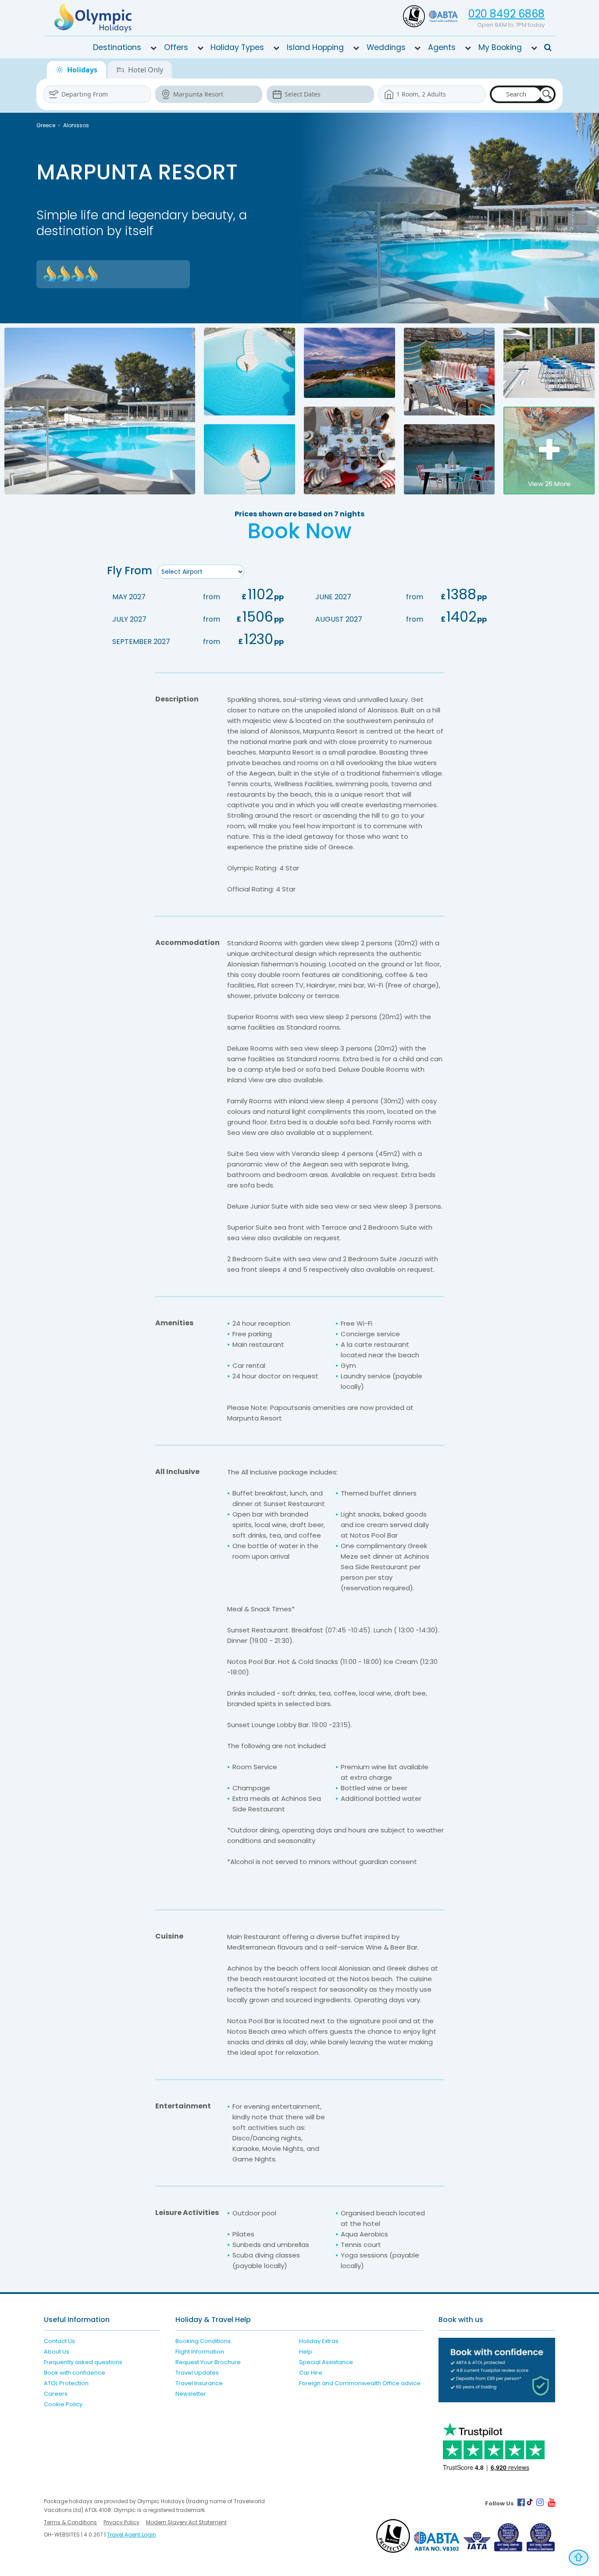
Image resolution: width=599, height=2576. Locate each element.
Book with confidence (75, 2373)
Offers (176, 47)
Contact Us (59, 2341)
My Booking (500, 47)
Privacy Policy (121, 2522)
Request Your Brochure (208, 2362)
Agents (442, 47)
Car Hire (311, 2373)
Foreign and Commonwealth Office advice (360, 2383)
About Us (57, 2352)
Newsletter (191, 2394)
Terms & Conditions (70, 2522)
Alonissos (76, 125)
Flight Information (200, 2352)
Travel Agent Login (132, 2535)
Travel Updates (197, 2373)
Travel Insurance (199, 2383)
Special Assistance (326, 2362)
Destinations (117, 47)
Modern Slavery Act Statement (186, 2522)
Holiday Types (237, 47)
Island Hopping (315, 47)
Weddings (386, 47)
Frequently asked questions (83, 2362)
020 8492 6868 (506, 14)
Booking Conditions (203, 2341)
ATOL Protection (66, 2383)
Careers (56, 2394)
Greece (46, 125)
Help (306, 2352)
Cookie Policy (63, 2404)
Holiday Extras (319, 2341)
